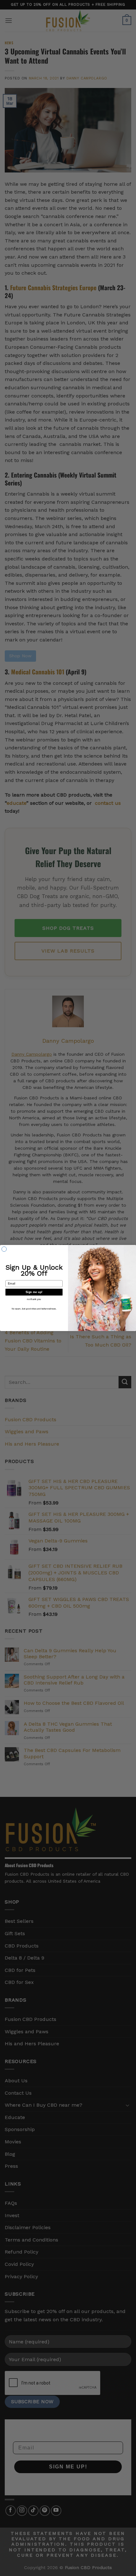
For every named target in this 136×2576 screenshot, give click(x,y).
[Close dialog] (4, 1249)
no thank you (34, 1299)
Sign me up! (34, 1292)
